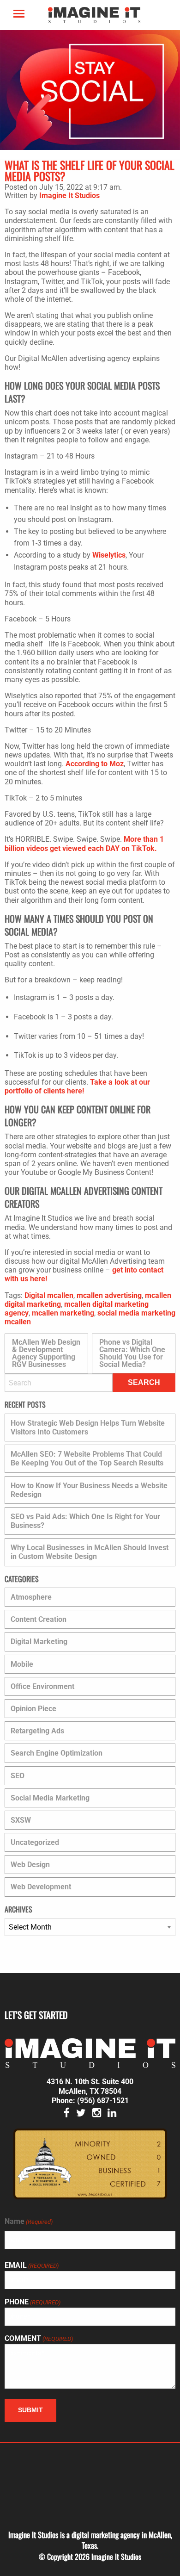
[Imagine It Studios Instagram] (97, 2114)
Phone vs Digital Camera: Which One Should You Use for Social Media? (132, 1353)
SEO (18, 1776)
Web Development (41, 1887)
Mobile (22, 1664)
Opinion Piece (33, 1709)
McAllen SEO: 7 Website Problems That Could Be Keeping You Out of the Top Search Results (87, 1459)
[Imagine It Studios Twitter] (81, 2114)
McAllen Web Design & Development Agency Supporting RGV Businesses (46, 1353)
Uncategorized (35, 1842)
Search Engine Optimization (57, 1753)
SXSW (21, 1820)
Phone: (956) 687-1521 (90, 2101)
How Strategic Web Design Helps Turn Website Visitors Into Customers (88, 1428)
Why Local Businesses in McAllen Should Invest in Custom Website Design (90, 1552)
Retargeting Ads (37, 1731)
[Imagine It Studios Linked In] (112, 2114)
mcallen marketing (63, 1313)
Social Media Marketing (50, 1798)
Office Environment (42, 1686)
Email (32, 2266)
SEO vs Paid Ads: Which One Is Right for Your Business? (85, 1521)
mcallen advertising (109, 1295)
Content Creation (39, 1619)
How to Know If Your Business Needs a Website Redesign (89, 1490)
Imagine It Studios (69, 196)
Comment (39, 2339)
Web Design (30, 1865)
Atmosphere (31, 1597)
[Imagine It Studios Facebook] (67, 2114)
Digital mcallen (49, 1295)
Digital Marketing (39, 1642)
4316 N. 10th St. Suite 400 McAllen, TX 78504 (90, 2086)
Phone (33, 2302)
